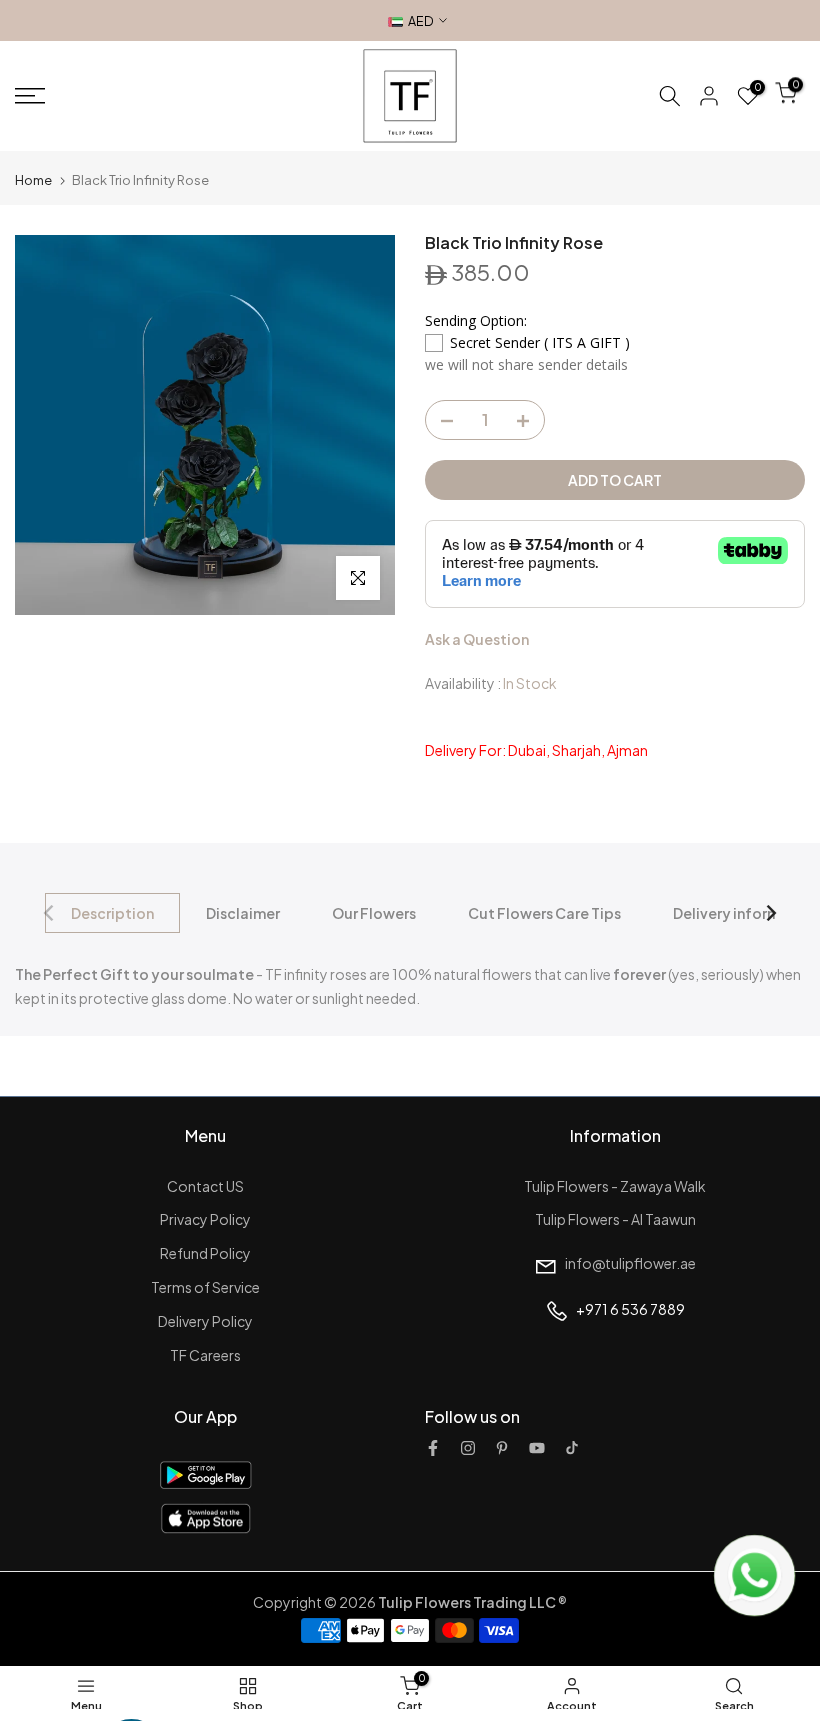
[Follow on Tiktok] (572, 1448)
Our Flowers (374, 913)
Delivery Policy (205, 1321)
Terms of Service (205, 1287)
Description (112, 913)
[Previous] (50, 913)
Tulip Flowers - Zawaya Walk (615, 1186)
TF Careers (205, 1355)
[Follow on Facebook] (433, 1448)
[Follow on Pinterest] (502, 1448)
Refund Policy (205, 1253)
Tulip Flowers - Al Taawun (615, 1219)
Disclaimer (243, 913)
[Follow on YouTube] (537, 1448)
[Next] (770, 913)
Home (33, 180)
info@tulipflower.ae (630, 1263)
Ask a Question (477, 639)
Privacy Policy (205, 1219)
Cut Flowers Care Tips (544, 913)
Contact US (205, 1186)
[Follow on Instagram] (468, 1448)
